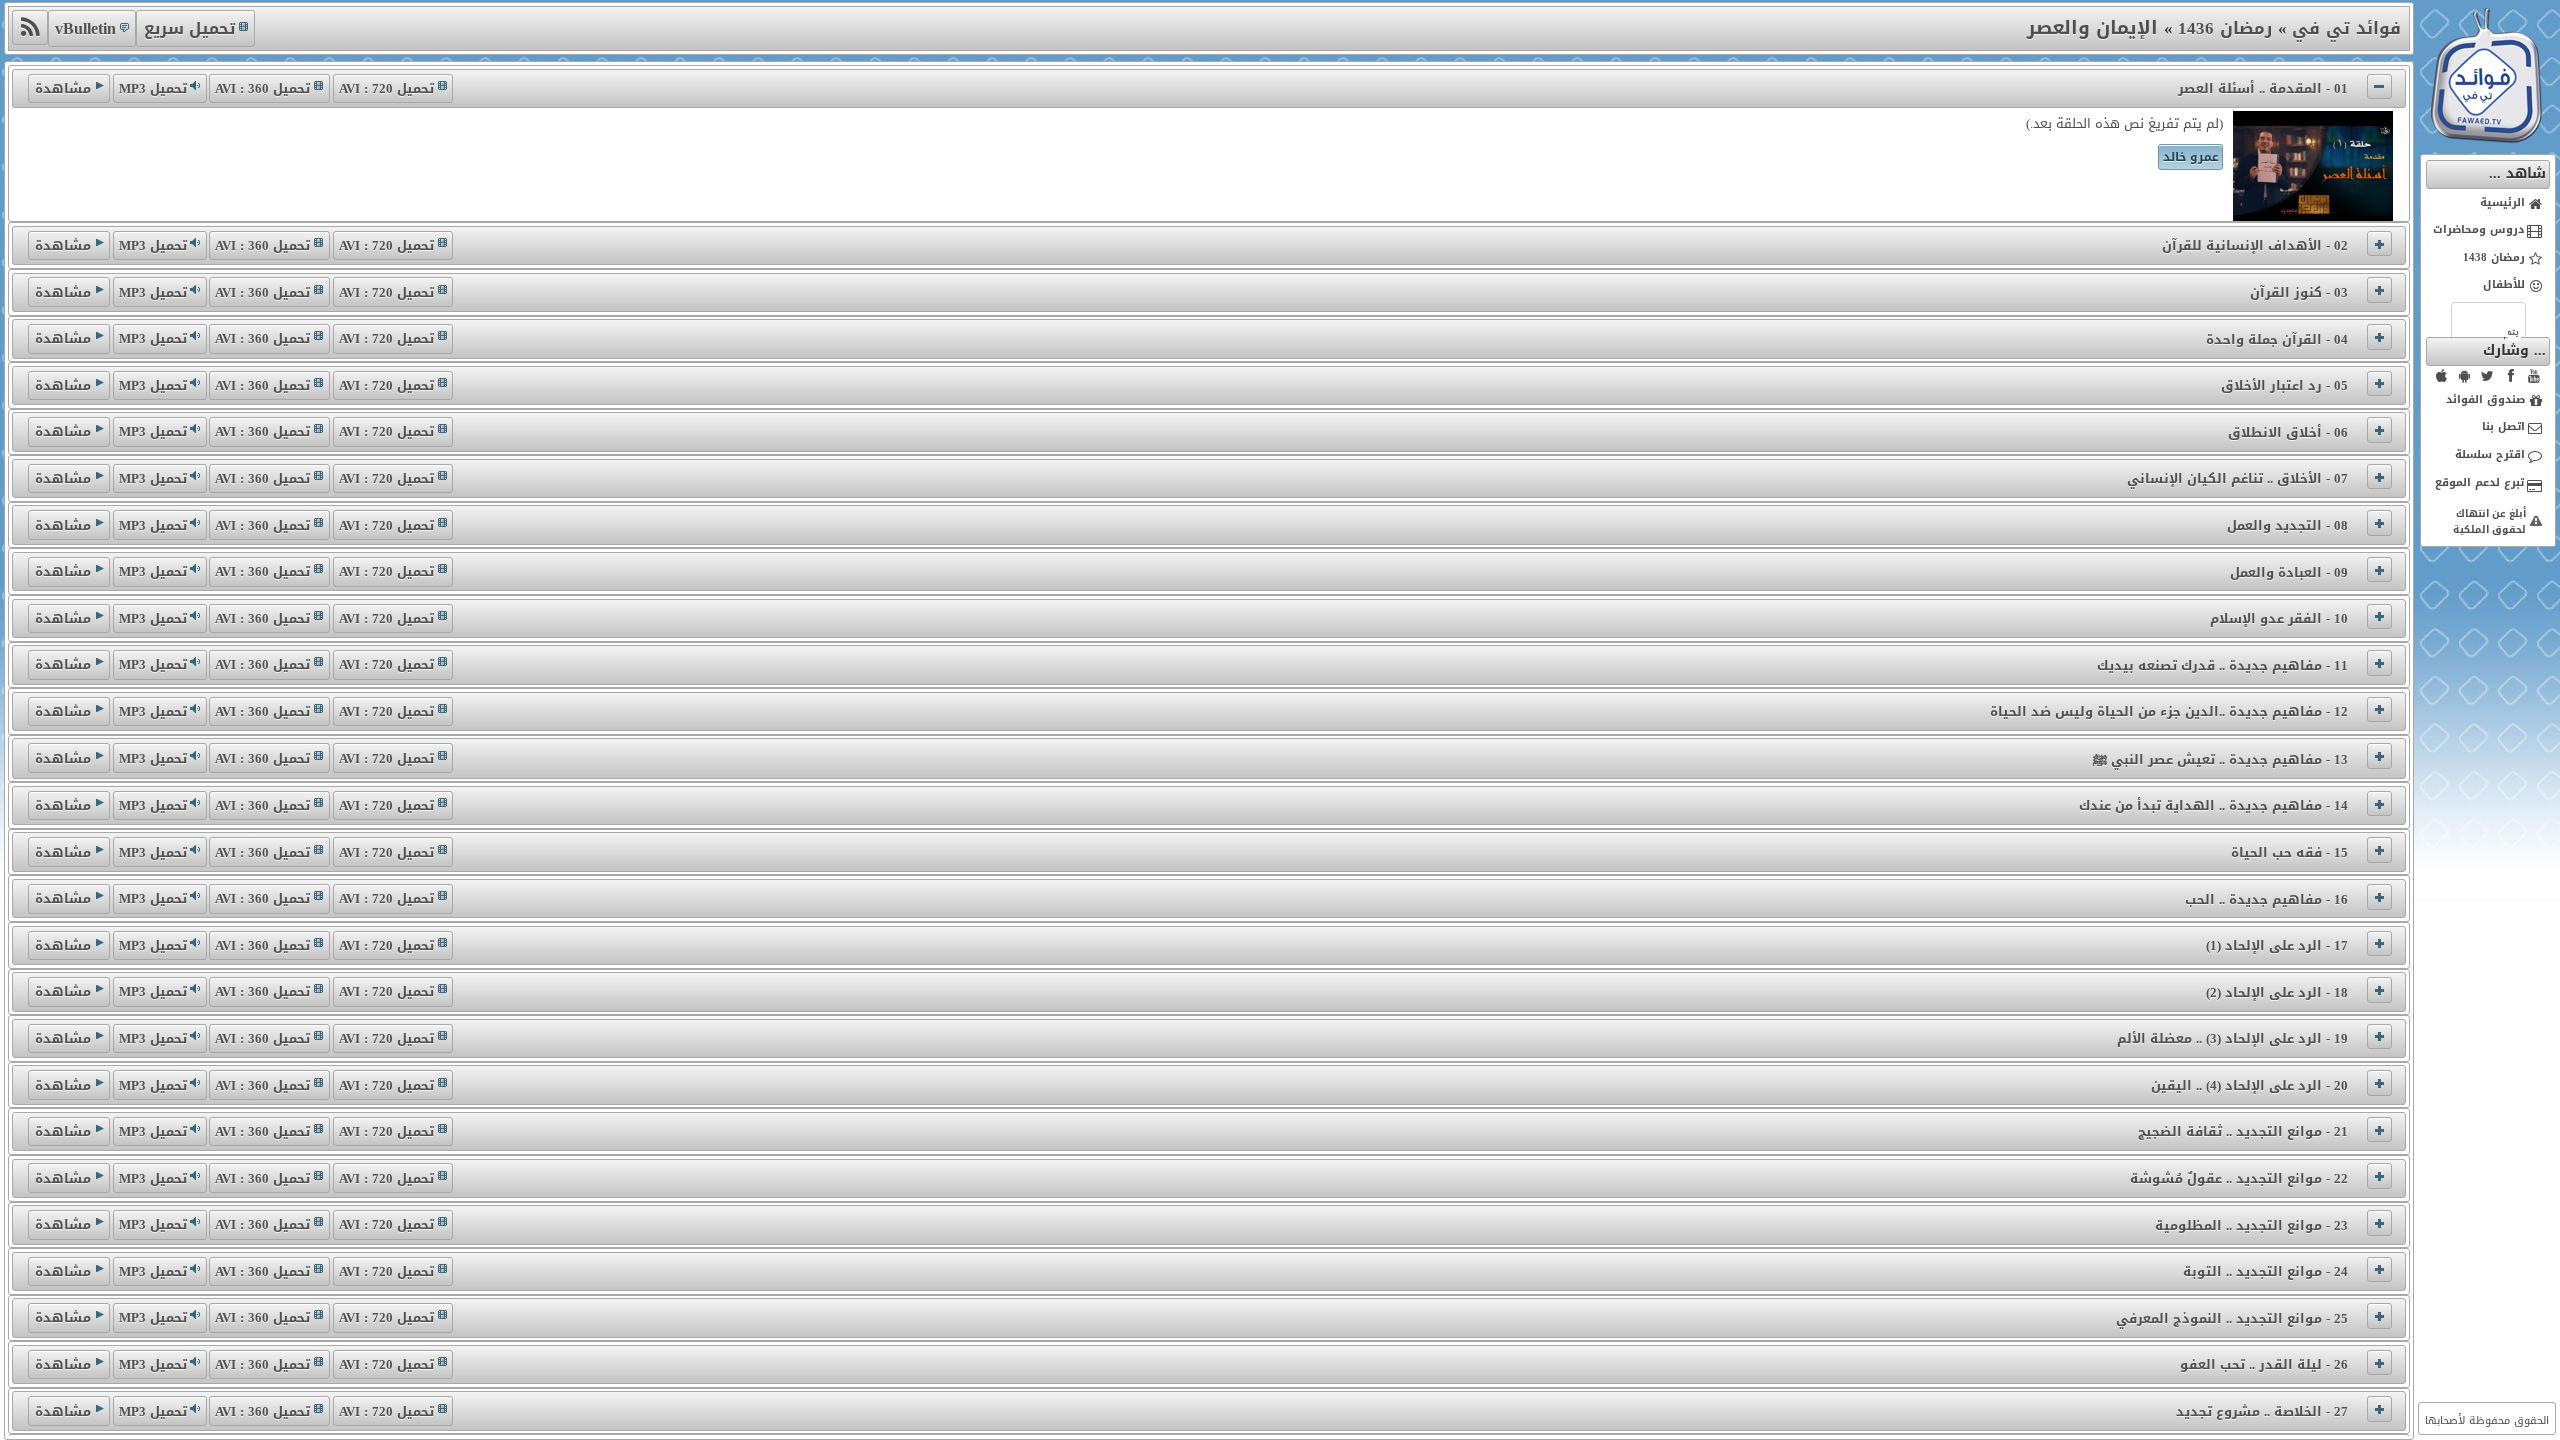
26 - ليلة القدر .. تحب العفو (2264, 1364)
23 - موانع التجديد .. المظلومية (2251, 1225)
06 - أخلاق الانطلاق (2288, 432)
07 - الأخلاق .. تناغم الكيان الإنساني (2237, 478)
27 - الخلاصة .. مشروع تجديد (2262, 1411)
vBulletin (85, 28)
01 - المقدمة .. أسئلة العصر (2263, 88)
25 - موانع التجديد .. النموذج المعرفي (2232, 1318)
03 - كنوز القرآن (2299, 292)
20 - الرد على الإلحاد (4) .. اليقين (2249, 1085)
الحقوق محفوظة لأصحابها (2487, 1420)
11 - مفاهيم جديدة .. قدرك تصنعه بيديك (2222, 665)
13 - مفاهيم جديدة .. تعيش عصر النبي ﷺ (2220, 759)
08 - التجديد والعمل (2287, 525)
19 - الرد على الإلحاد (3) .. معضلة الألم (2232, 1038)
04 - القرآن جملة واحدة (2277, 339)
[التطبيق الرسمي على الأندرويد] (2465, 376)
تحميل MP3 (153, 88)
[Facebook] (2511, 376)
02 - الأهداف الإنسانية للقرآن (2255, 245)
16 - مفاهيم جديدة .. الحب (2266, 899)
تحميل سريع (189, 28)
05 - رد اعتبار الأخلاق (2284, 385)
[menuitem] (2488, 204)
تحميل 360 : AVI (262, 88)
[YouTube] (2534, 376)
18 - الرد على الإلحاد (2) (2277, 992)
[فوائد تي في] (2486, 138)
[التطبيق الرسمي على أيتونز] (2442, 376)
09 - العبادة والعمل (2289, 572)
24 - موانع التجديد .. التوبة (2265, 1271)
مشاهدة (63, 88)
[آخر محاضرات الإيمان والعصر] (29, 27)
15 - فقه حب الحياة (2289, 852)
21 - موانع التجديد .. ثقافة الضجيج (2243, 1131)
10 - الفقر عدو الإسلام (2279, 618)
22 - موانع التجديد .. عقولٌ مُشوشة (2239, 1178)
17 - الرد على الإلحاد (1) (2277, 945)
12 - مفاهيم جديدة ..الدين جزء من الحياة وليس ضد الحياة (2169, 711)
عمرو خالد (2191, 157)
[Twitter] (2488, 376)
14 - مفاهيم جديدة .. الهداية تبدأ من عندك (2213, 805)
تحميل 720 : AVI (386, 88)
